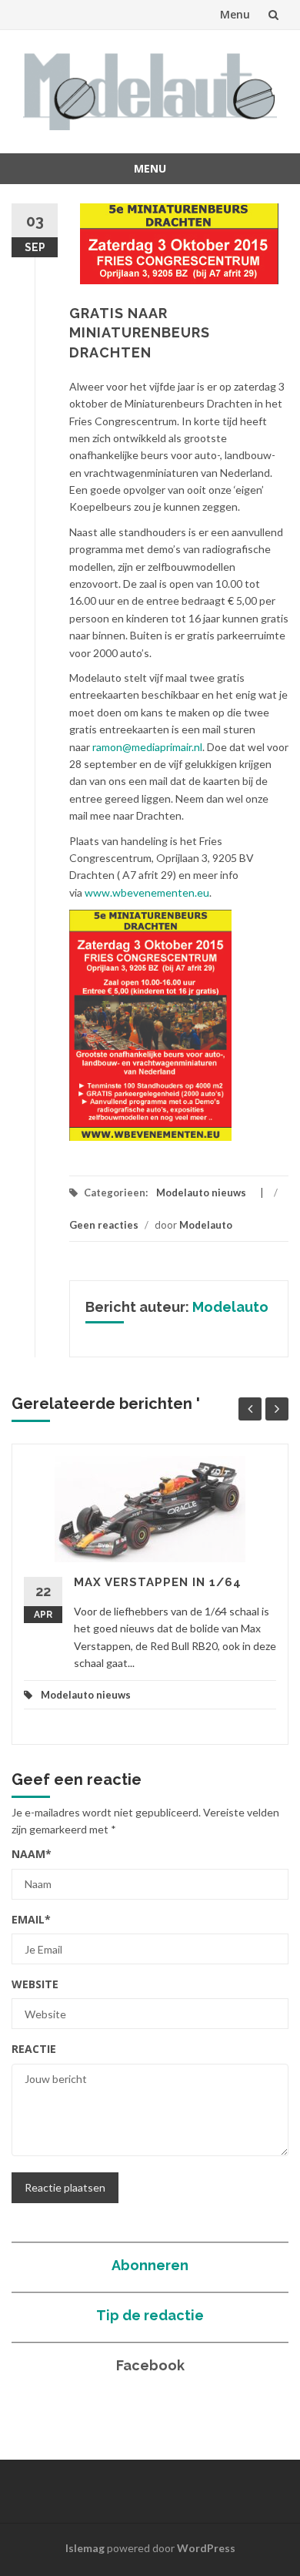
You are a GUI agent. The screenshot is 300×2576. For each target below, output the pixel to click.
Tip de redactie (150, 2315)
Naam (32, 1854)
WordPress (206, 2548)
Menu (235, 14)
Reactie (34, 2049)
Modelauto (206, 1225)
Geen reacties (104, 1225)
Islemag (85, 2548)
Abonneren (150, 2265)
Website (35, 1984)
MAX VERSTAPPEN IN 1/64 (158, 1582)
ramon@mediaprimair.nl (147, 747)
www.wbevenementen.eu (147, 892)
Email (31, 1919)
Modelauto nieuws (201, 1192)
